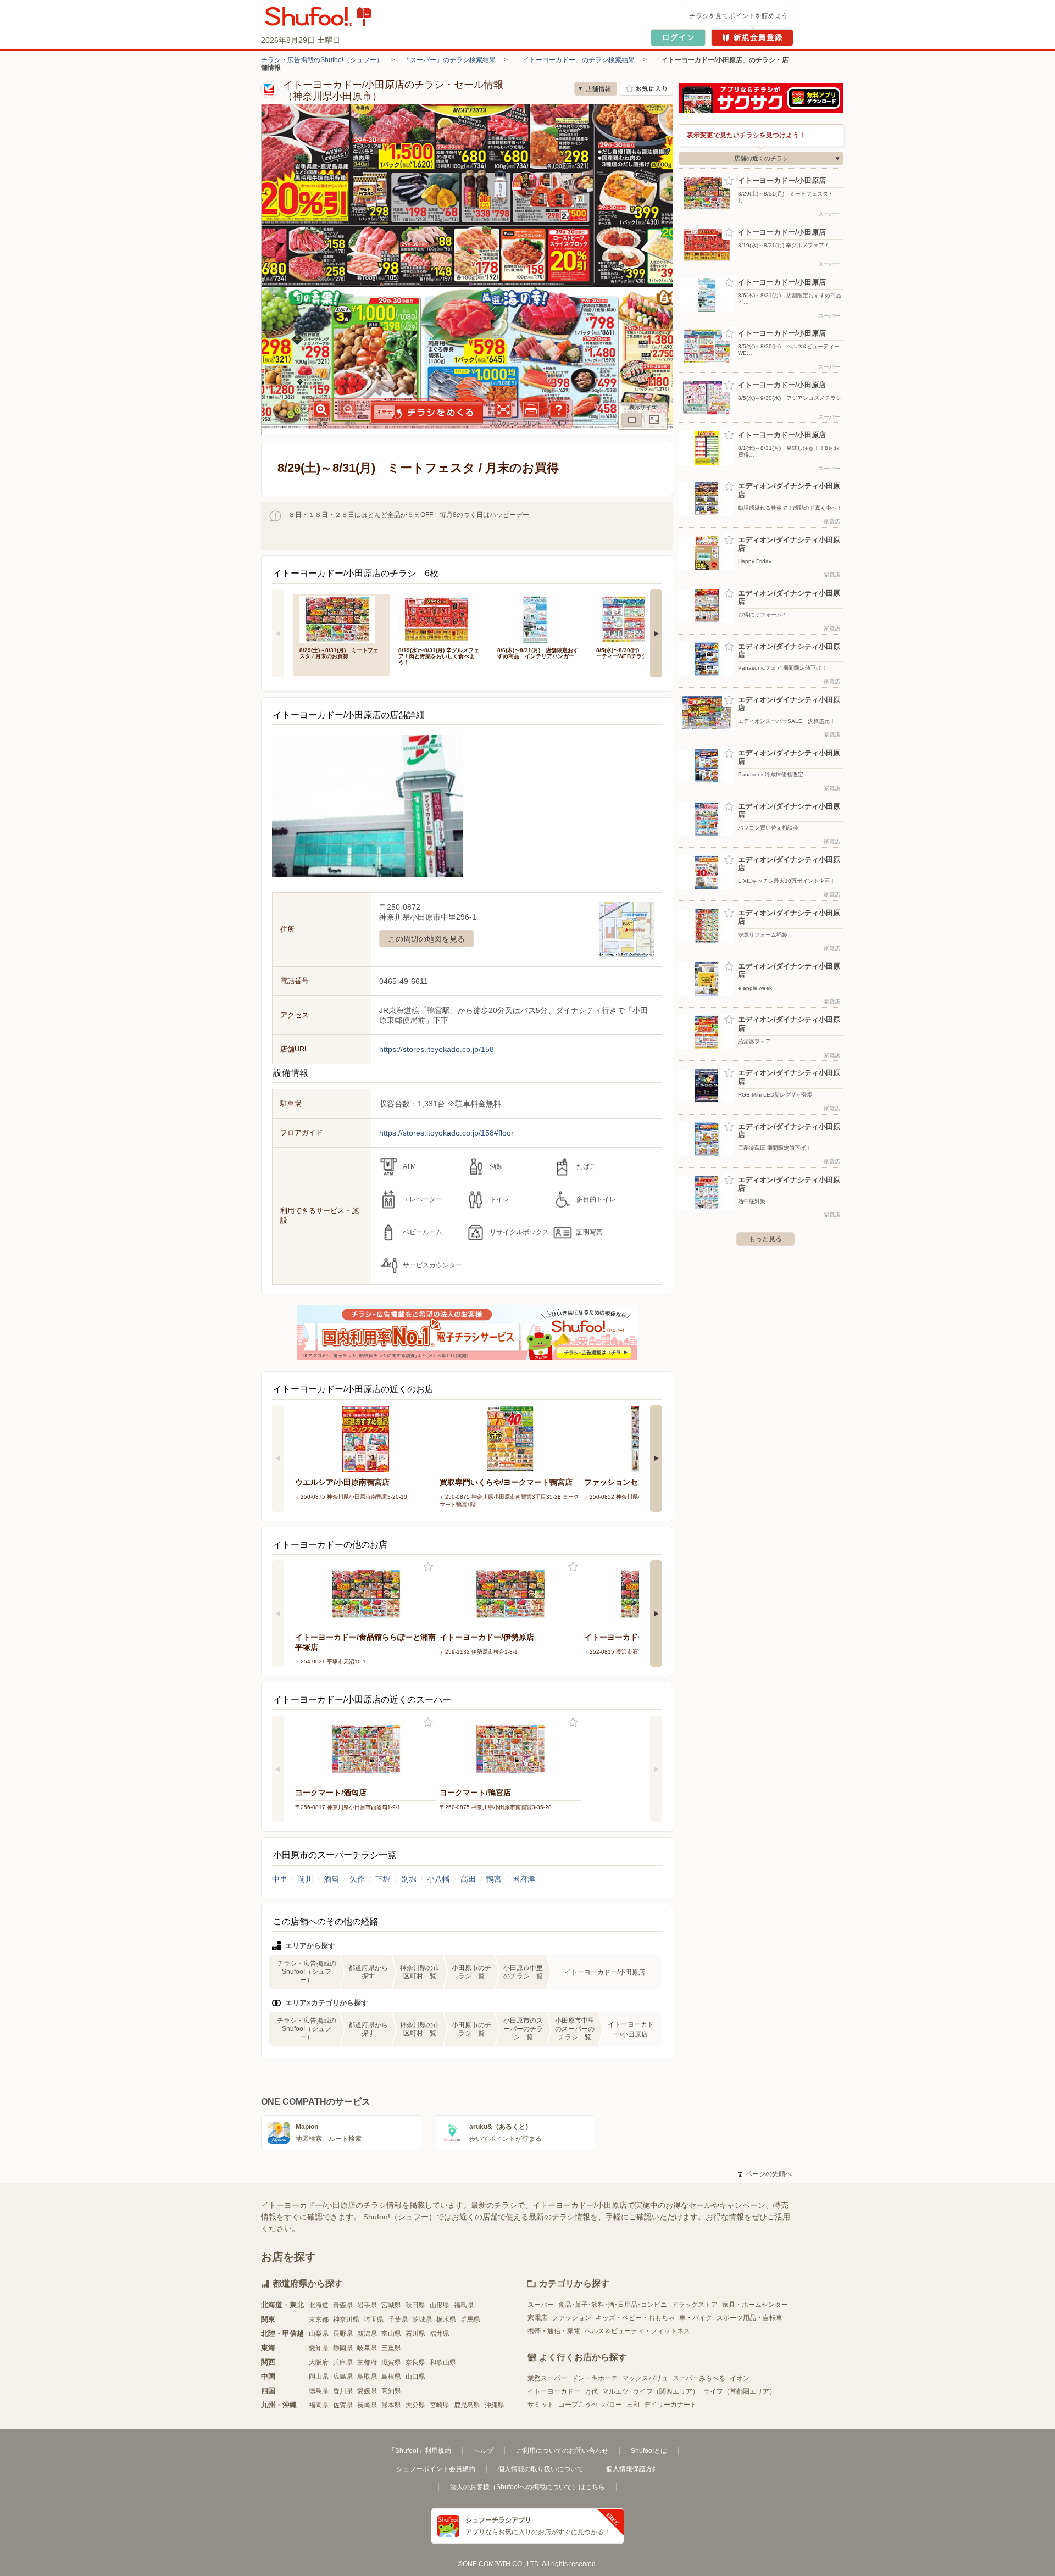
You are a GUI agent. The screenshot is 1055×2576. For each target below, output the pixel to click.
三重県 (391, 2348)
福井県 (440, 2334)
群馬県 (470, 2319)
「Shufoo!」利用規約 (420, 2451)
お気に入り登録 (428, 1567)
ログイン (678, 38)
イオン (740, 2378)
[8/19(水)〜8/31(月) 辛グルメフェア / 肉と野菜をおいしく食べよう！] (440, 618)
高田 (468, 1879)
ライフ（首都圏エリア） (740, 2391)
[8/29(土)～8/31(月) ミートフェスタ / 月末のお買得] (341, 618)
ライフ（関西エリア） (666, 2391)
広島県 (343, 2377)
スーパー (541, 2305)
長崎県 (367, 2405)
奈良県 (415, 2362)
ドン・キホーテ (595, 2378)
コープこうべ (578, 2405)
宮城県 (391, 2305)
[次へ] (656, 633)
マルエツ (615, 2391)
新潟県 (367, 2334)
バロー (612, 2405)
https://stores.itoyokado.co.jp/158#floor (446, 1133)
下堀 (383, 1879)
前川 (306, 1879)
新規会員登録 (752, 38)
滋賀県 (391, 2362)
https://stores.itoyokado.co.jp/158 (437, 1049)
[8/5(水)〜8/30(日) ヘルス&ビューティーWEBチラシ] (638, 618)
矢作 (357, 1879)
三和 (633, 2405)
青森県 (343, 2305)
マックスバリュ (645, 2378)
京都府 (367, 2362)
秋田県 (415, 2305)
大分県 (415, 2405)
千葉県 (398, 2319)
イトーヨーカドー (554, 2391)
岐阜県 (367, 2348)
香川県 (343, 2391)
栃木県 (446, 2319)
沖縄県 (495, 2405)
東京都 (319, 2319)
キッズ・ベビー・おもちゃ (635, 2318)
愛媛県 (367, 2391)
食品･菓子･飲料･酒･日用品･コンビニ (613, 2305)
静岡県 (343, 2348)
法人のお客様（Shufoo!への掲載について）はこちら (527, 2487)
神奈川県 (346, 2319)
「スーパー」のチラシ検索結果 (449, 60)
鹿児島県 (467, 2405)
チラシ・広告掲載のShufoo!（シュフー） (322, 60)
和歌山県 (443, 2362)
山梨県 (319, 2334)
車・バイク (696, 2318)
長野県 (343, 2334)
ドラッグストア (695, 2305)
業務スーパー (547, 2378)
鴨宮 (494, 1879)
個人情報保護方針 (632, 2469)
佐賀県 (343, 2405)
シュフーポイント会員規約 (436, 2469)
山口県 (415, 2377)
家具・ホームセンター (755, 2305)
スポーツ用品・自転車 (749, 2318)
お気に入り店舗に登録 (646, 89)
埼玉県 (374, 2319)
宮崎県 (440, 2405)
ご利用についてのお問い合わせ (562, 2451)
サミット (541, 2405)
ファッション (571, 2318)
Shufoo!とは (649, 2451)
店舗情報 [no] (596, 89)
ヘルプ (484, 2451)
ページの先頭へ (765, 2174)
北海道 (319, 2305)
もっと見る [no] (765, 1239)
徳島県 (319, 2391)
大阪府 (319, 2362)
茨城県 (422, 2319)
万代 (591, 2391)
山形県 (440, 2305)
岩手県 (367, 2305)
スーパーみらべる (699, 2378)
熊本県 (391, 2405)
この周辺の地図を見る (426, 939)
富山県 (391, 2334)
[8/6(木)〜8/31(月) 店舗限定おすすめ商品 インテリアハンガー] (539, 618)
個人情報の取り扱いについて (541, 2469)
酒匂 (331, 1879)
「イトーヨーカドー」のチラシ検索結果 (575, 60)
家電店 (537, 2318)
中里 (280, 1879)
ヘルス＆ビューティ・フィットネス (637, 2331)
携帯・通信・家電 (554, 2331)
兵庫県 (343, 2362)
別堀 (409, 1879)
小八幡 (438, 1879)
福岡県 (319, 2405)
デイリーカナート (670, 2405)
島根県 (391, 2377)
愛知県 (319, 2348)
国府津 (524, 1879)
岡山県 (319, 2377)
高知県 (391, 2391)
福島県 (464, 2305)
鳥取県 (367, 2377)
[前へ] (278, 633)
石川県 (415, 2334)
